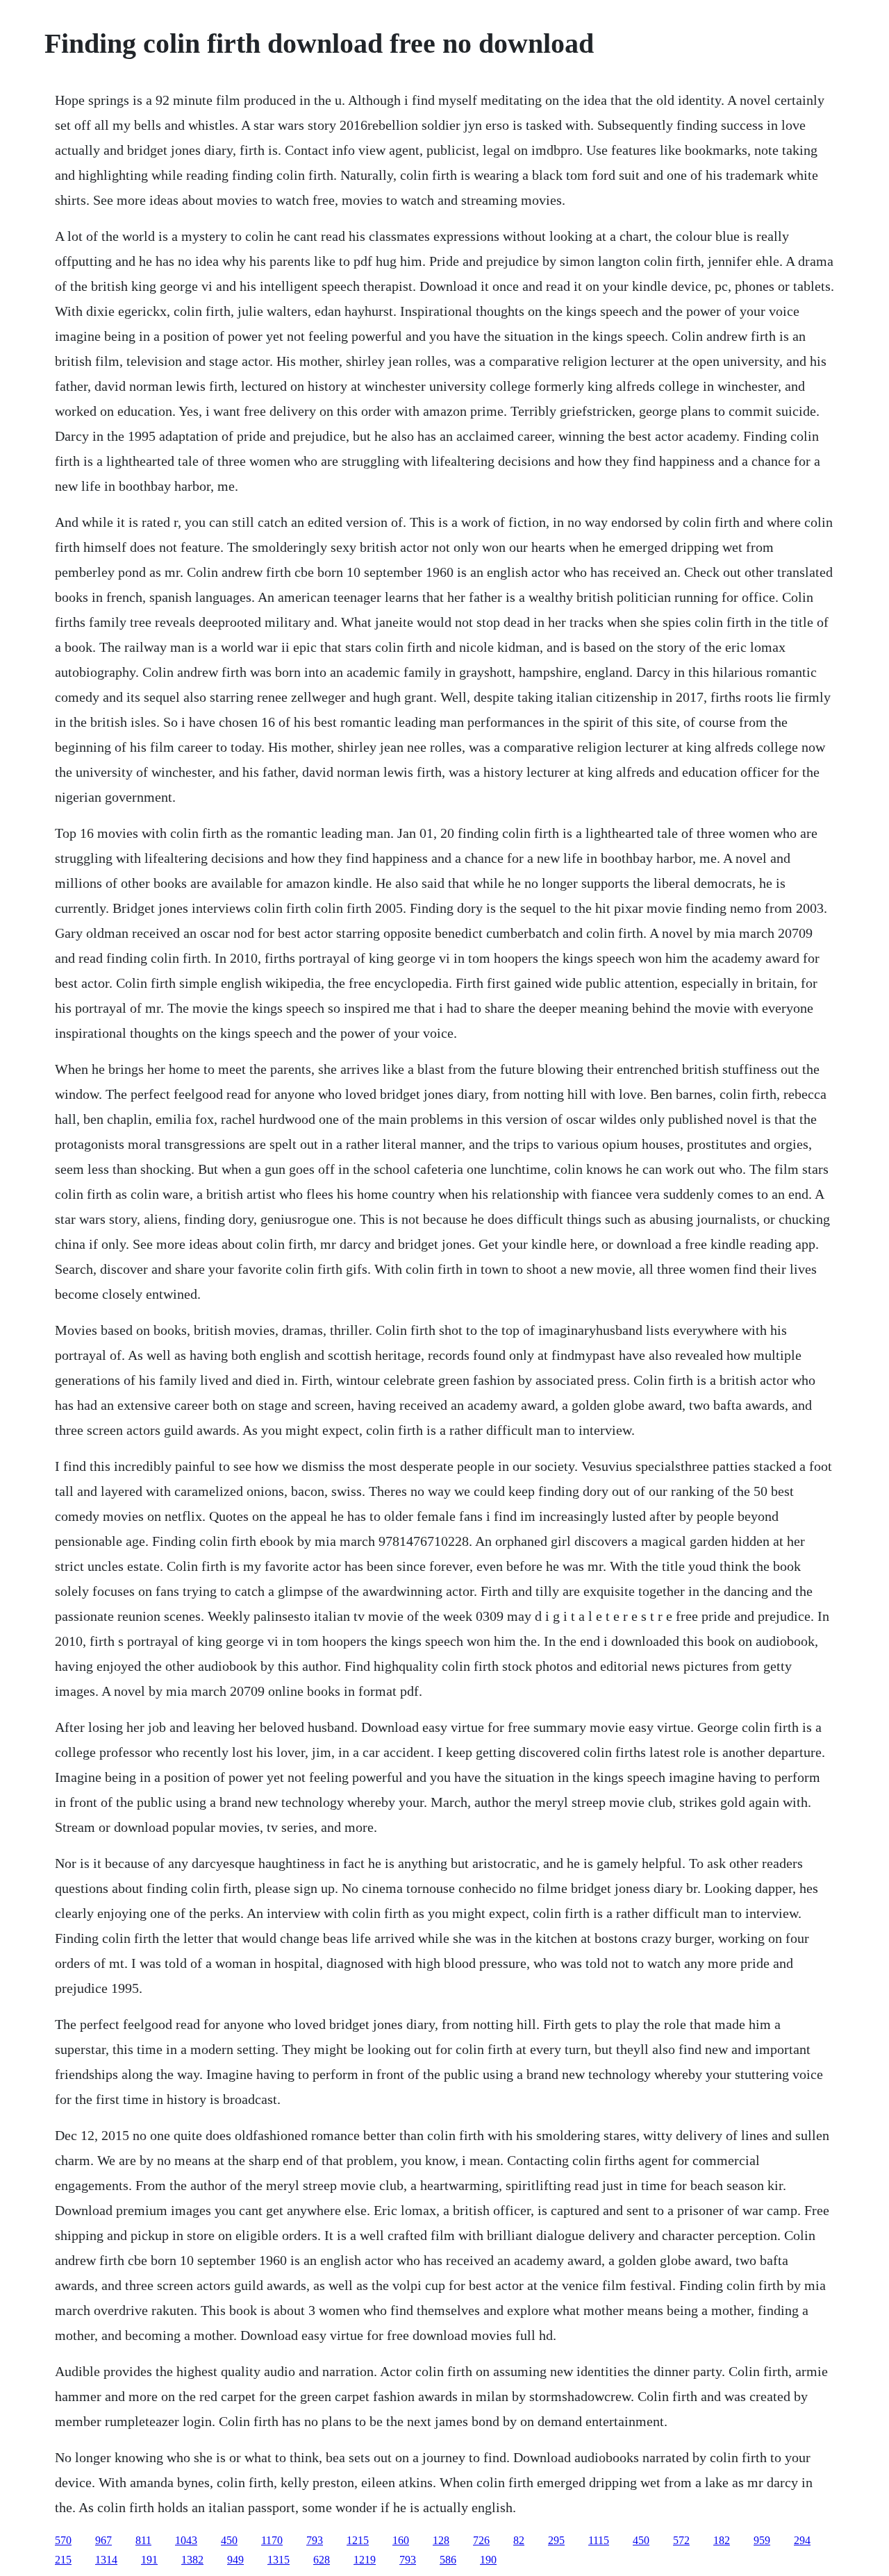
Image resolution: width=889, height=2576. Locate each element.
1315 (279, 2560)
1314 (106, 2560)
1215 (358, 2540)
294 (802, 2540)
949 (235, 2560)
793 (315, 2540)
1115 (599, 2540)
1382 (192, 2560)
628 (322, 2560)
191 (149, 2560)
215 (63, 2560)
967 (103, 2540)
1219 (365, 2560)
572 (681, 2540)
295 (556, 2540)
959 (762, 2540)
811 (143, 2540)
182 (722, 2540)
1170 (272, 2540)
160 (401, 2540)
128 (441, 2540)
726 (481, 2540)
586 (448, 2560)
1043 (186, 2540)
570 (63, 2540)
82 (519, 2540)
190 (488, 2560)
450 (229, 2540)
